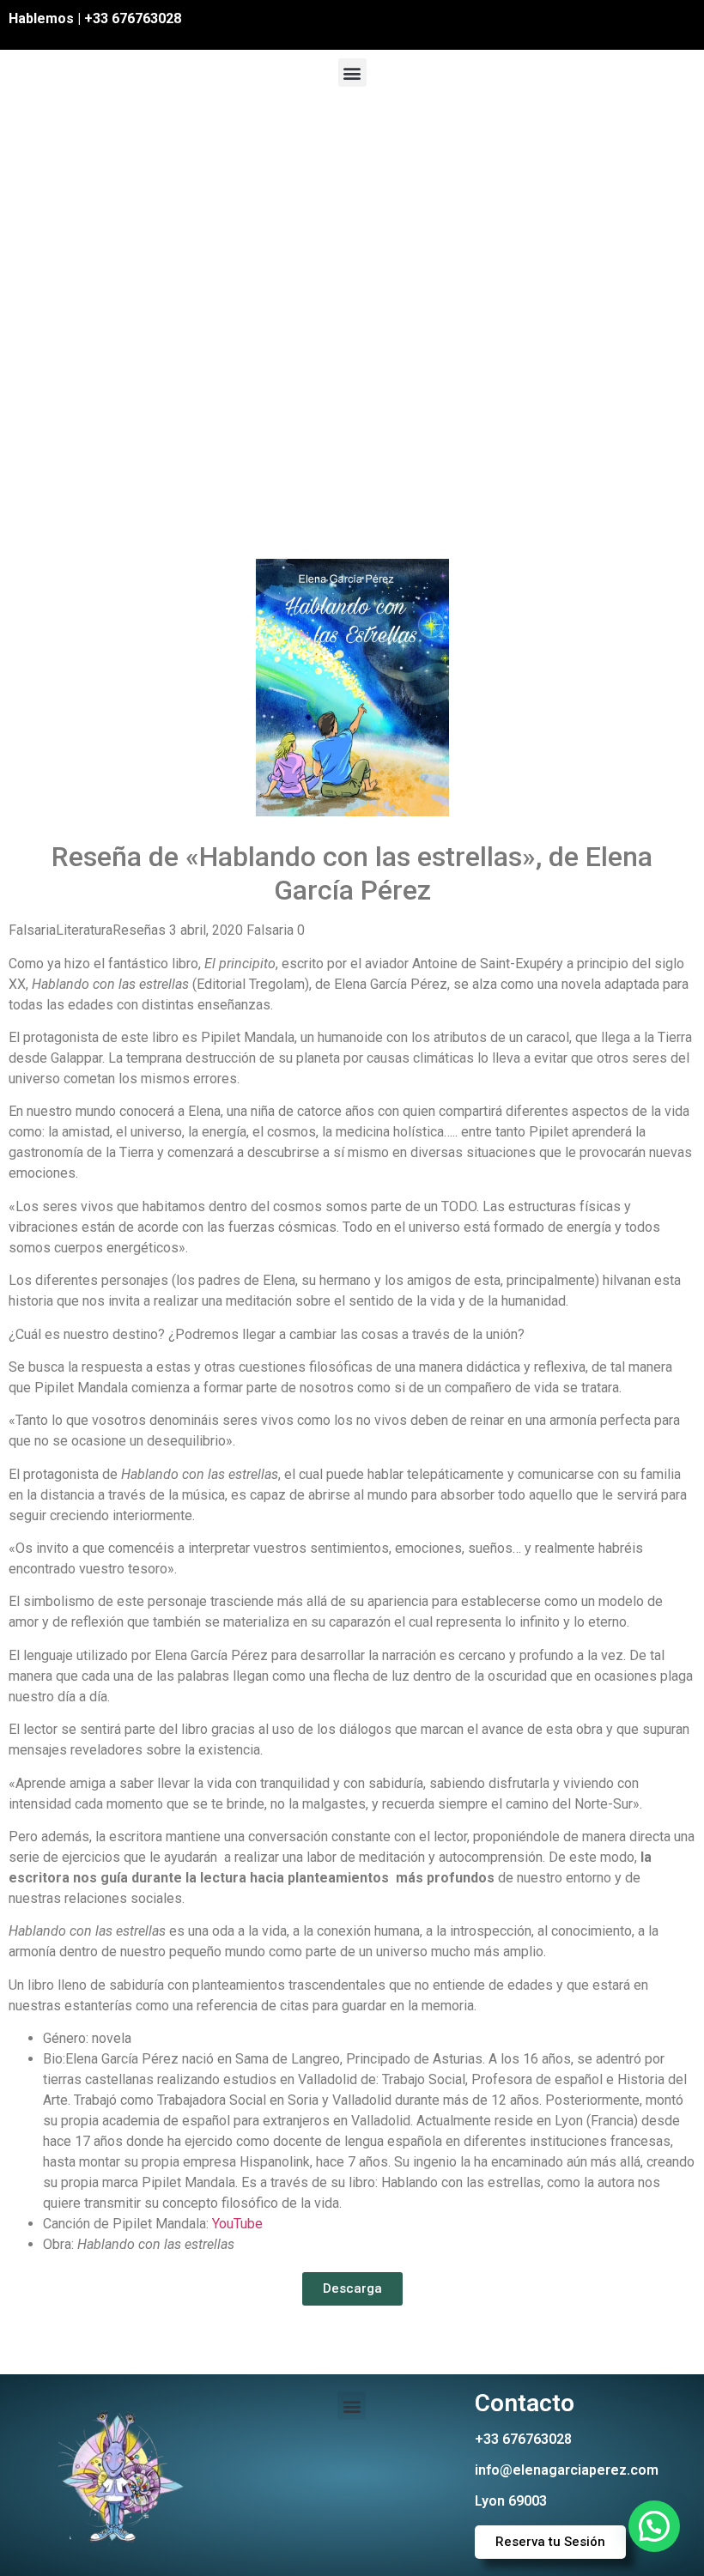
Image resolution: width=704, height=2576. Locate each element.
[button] (352, 73)
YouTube (237, 2224)
